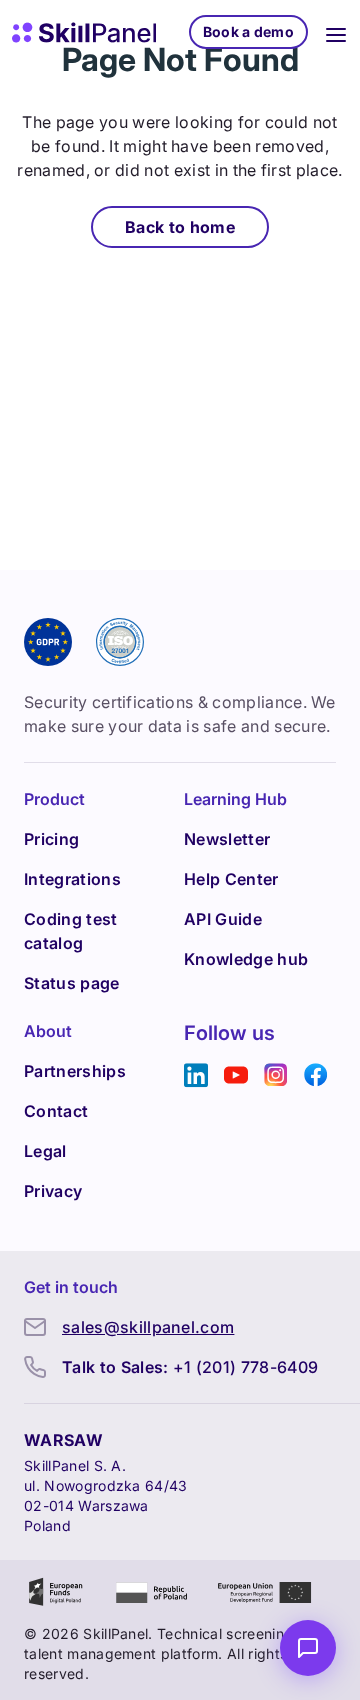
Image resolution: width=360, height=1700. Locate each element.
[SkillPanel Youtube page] (236, 1075)
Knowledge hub (246, 959)
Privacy (53, 1191)
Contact (56, 1111)
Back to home (180, 227)
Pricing (51, 839)
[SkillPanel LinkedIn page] (196, 1075)
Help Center (231, 879)
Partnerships (75, 1071)
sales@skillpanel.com (148, 1327)
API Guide (223, 919)
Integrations (72, 879)
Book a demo (248, 31)
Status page (72, 983)
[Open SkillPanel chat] (308, 1648)
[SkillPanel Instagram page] (276, 1075)
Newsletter (227, 839)
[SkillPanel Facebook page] (316, 1075)
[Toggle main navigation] (336, 32)
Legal (45, 1151)
